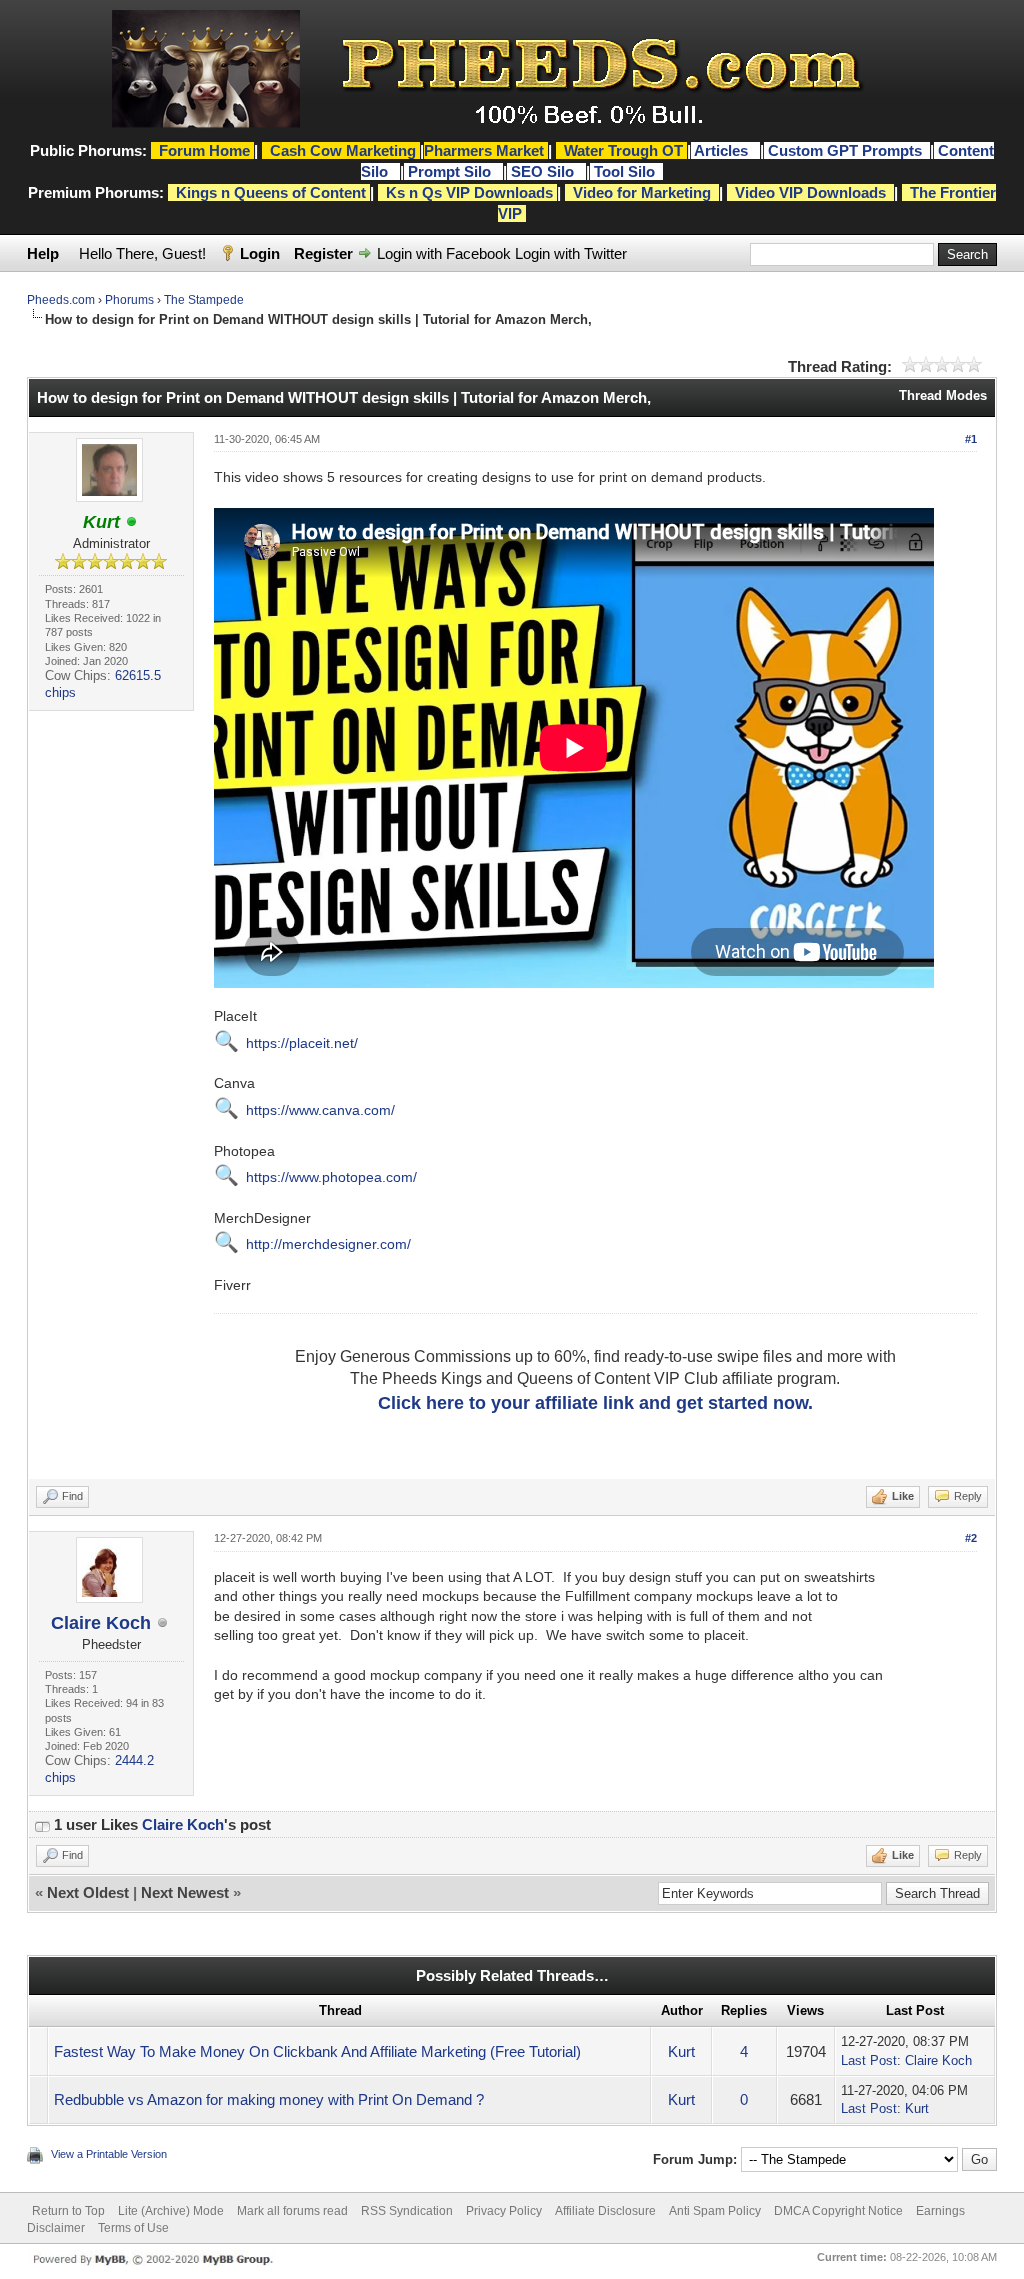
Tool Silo (626, 171)
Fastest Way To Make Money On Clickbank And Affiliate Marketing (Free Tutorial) (317, 2051)
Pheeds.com (61, 300)
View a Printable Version (109, 2154)
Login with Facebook (444, 253)
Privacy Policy (504, 2211)
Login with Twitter (571, 253)
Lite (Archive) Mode (171, 2211)
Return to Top (68, 2211)
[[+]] (42, 1824)
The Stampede (204, 300)
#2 (971, 1538)
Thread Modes (943, 395)
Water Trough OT (623, 150)
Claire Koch (101, 1623)
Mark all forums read (292, 2211)
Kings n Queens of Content (271, 192)
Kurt (681, 2051)
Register (323, 253)
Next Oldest (88, 1892)
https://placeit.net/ (302, 1043)
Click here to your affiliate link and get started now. (595, 1403)
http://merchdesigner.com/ (328, 1244)
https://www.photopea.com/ (331, 1177)
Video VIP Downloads (810, 192)
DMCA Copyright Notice (838, 2211)
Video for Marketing (642, 192)
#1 (971, 439)
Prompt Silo (451, 171)
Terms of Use (133, 2228)
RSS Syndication (407, 2211)
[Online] (132, 522)
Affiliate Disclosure (605, 2211)
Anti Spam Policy (715, 2211)
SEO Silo (544, 171)
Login (260, 253)
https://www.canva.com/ (320, 1110)
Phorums (129, 300)
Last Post (869, 2060)
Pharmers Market (484, 150)
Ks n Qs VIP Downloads (469, 192)
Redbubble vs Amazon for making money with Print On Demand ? (269, 2099)
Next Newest (185, 1892)
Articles (723, 150)
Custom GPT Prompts (845, 150)
